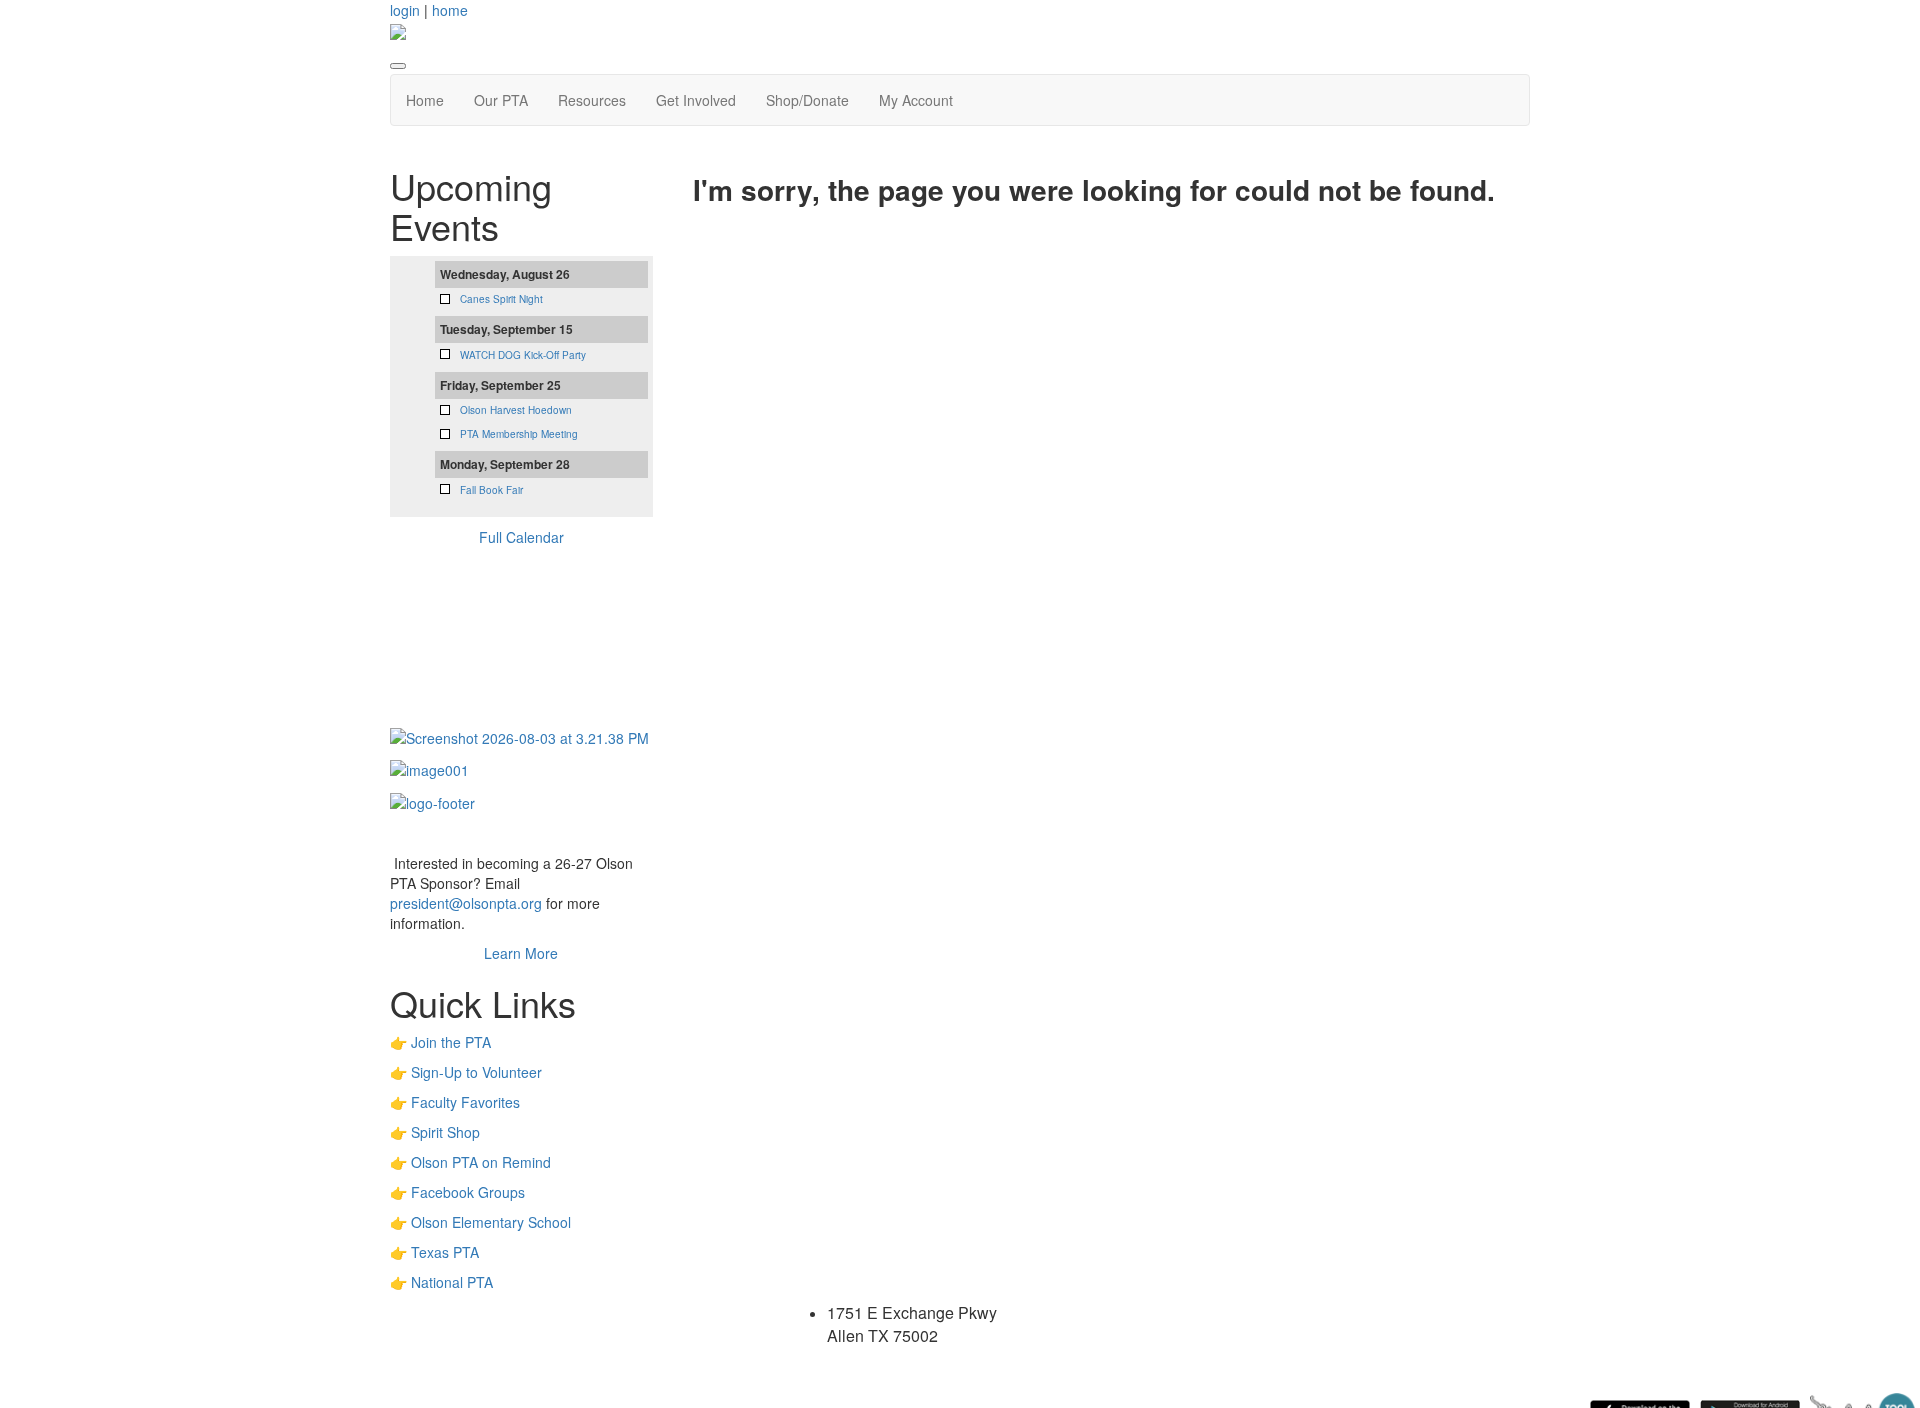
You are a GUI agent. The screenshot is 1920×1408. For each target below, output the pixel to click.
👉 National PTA (441, 1282)
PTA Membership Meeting (519, 434)
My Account (916, 100)
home (450, 10)
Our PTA (501, 100)
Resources (592, 100)
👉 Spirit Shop (435, 1132)
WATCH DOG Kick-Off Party (523, 355)
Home (425, 100)
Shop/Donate (807, 100)
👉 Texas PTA (434, 1252)
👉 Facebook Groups (457, 1192)
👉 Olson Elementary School (480, 1222)
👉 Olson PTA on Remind (470, 1162)
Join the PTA (451, 1042)
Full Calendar (521, 537)
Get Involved (696, 100)
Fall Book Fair (491, 490)
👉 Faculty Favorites (455, 1102)
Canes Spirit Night (501, 299)
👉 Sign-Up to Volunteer (466, 1072)
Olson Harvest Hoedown (516, 410)
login (405, 10)
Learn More (521, 953)
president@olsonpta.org (466, 903)
